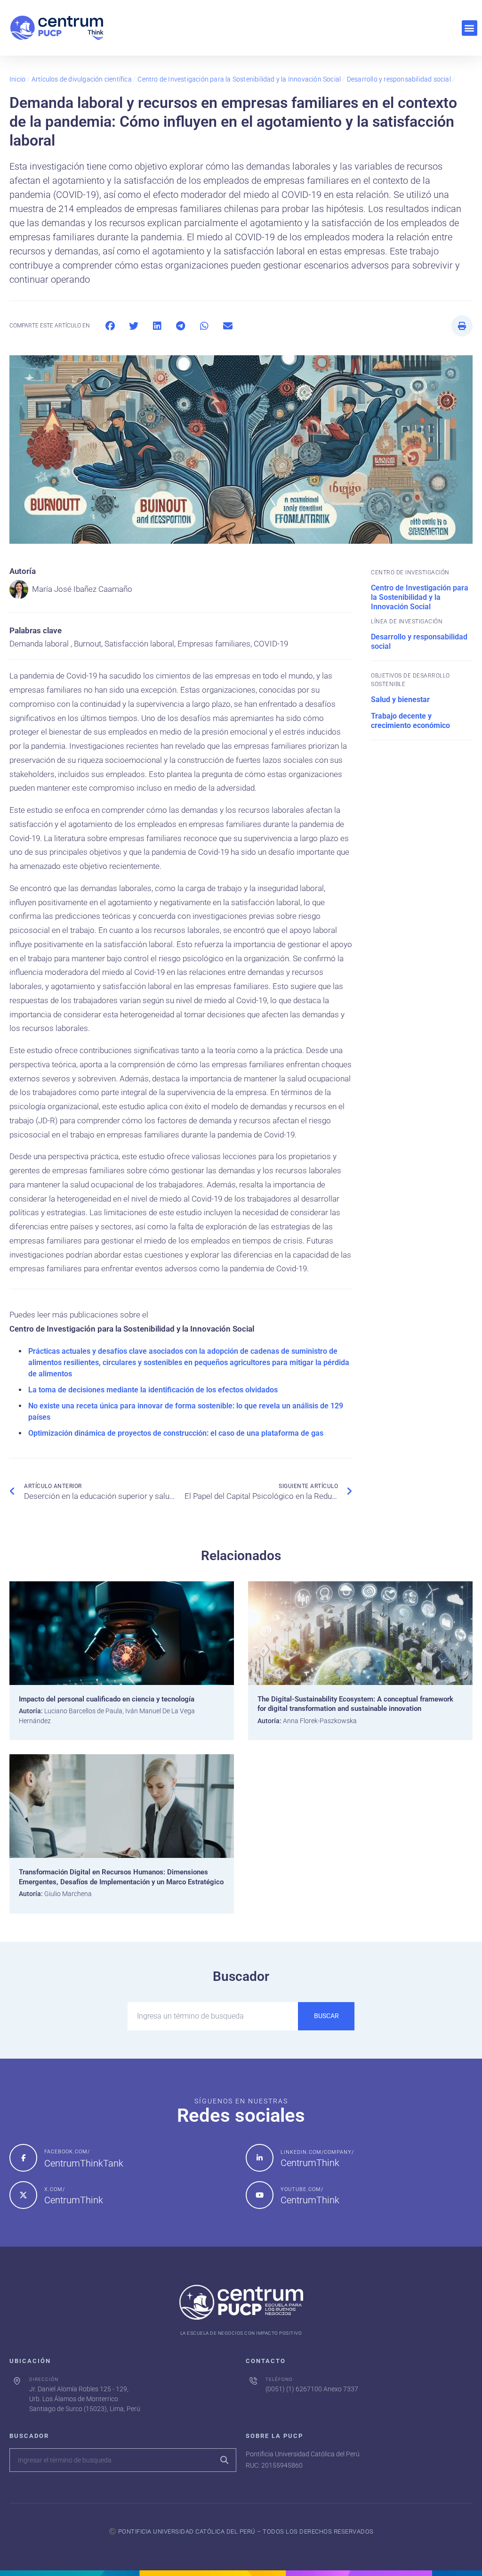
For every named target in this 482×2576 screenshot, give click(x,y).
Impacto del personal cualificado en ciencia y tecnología (107, 1699)
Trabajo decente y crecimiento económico (410, 721)
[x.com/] (23, 2195)
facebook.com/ (67, 2152)
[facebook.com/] (23, 2158)
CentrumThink (310, 2163)
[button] (470, 28)
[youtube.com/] (260, 2195)
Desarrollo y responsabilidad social (399, 79)
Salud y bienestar (400, 699)
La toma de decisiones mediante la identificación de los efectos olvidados (153, 1390)
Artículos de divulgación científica (82, 79)
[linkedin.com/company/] (260, 2158)
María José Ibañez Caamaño (82, 589)
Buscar (326, 2016)
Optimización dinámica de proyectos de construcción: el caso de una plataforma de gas (176, 1433)
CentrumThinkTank (84, 2163)
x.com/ (55, 2189)
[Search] (224, 2460)
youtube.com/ (302, 2189)
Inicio (17, 79)
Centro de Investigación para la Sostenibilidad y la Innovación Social (239, 79)
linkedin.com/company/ (317, 2152)
